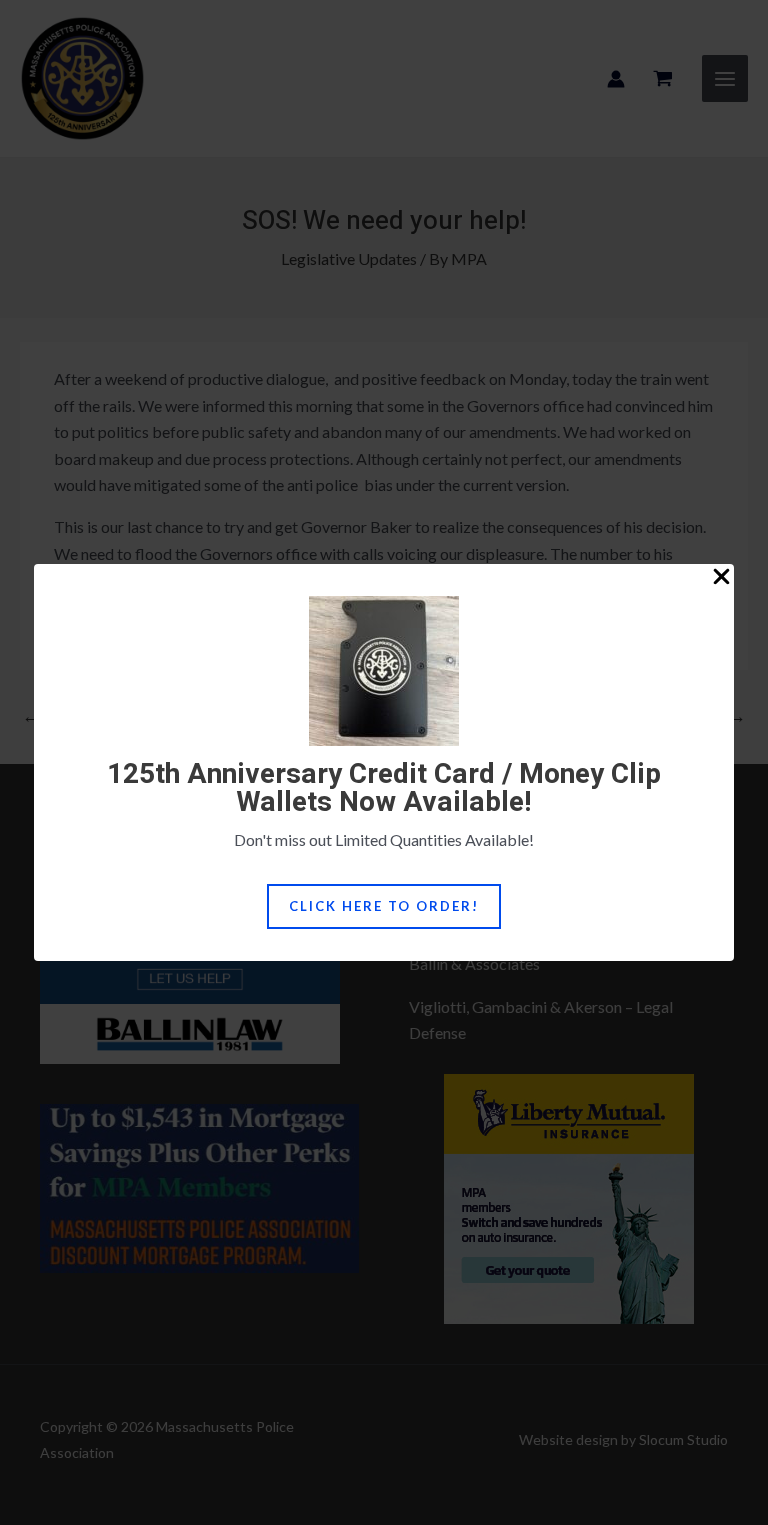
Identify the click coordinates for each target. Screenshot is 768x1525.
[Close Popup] (721, 577)
